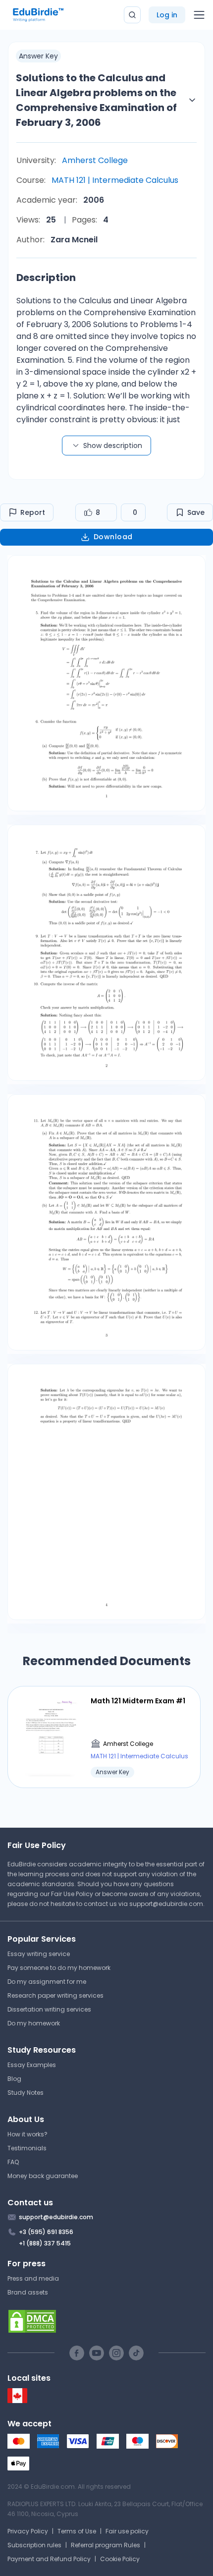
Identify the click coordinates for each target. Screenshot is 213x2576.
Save (196, 512)
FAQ (13, 2162)
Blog (14, 2079)
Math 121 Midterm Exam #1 (138, 1701)
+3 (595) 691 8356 (46, 2232)
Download (113, 537)
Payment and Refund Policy (49, 2559)
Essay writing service (39, 1954)
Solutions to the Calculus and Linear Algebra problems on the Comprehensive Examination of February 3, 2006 (96, 100)
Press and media (33, 2278)
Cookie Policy (120, 2559)
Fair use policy (127, 2531)
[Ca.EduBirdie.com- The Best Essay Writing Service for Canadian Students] (17, 2401)
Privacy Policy (28, 2531)
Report (33, 512)
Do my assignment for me (47, 1982)
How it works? (27, 2134)
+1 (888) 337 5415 (45, 2243)
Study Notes (26, 2093)
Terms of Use (77, 2531)
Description (46, 278)
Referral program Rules (106, 2545)
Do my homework (34, 2023)
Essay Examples (32, 2065)
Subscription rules (34, 2545)
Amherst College (95, 160)
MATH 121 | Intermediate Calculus (115, 180)
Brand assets (28, 2292)
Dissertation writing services (49, 2009)
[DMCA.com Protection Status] (106, 2321)
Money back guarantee (43, 2176)
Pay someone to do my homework (59, 1968)
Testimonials (27, 2148)
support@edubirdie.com (166, 1904)
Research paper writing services (55, 1995)
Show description (113, 446)
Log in (167, 15)
